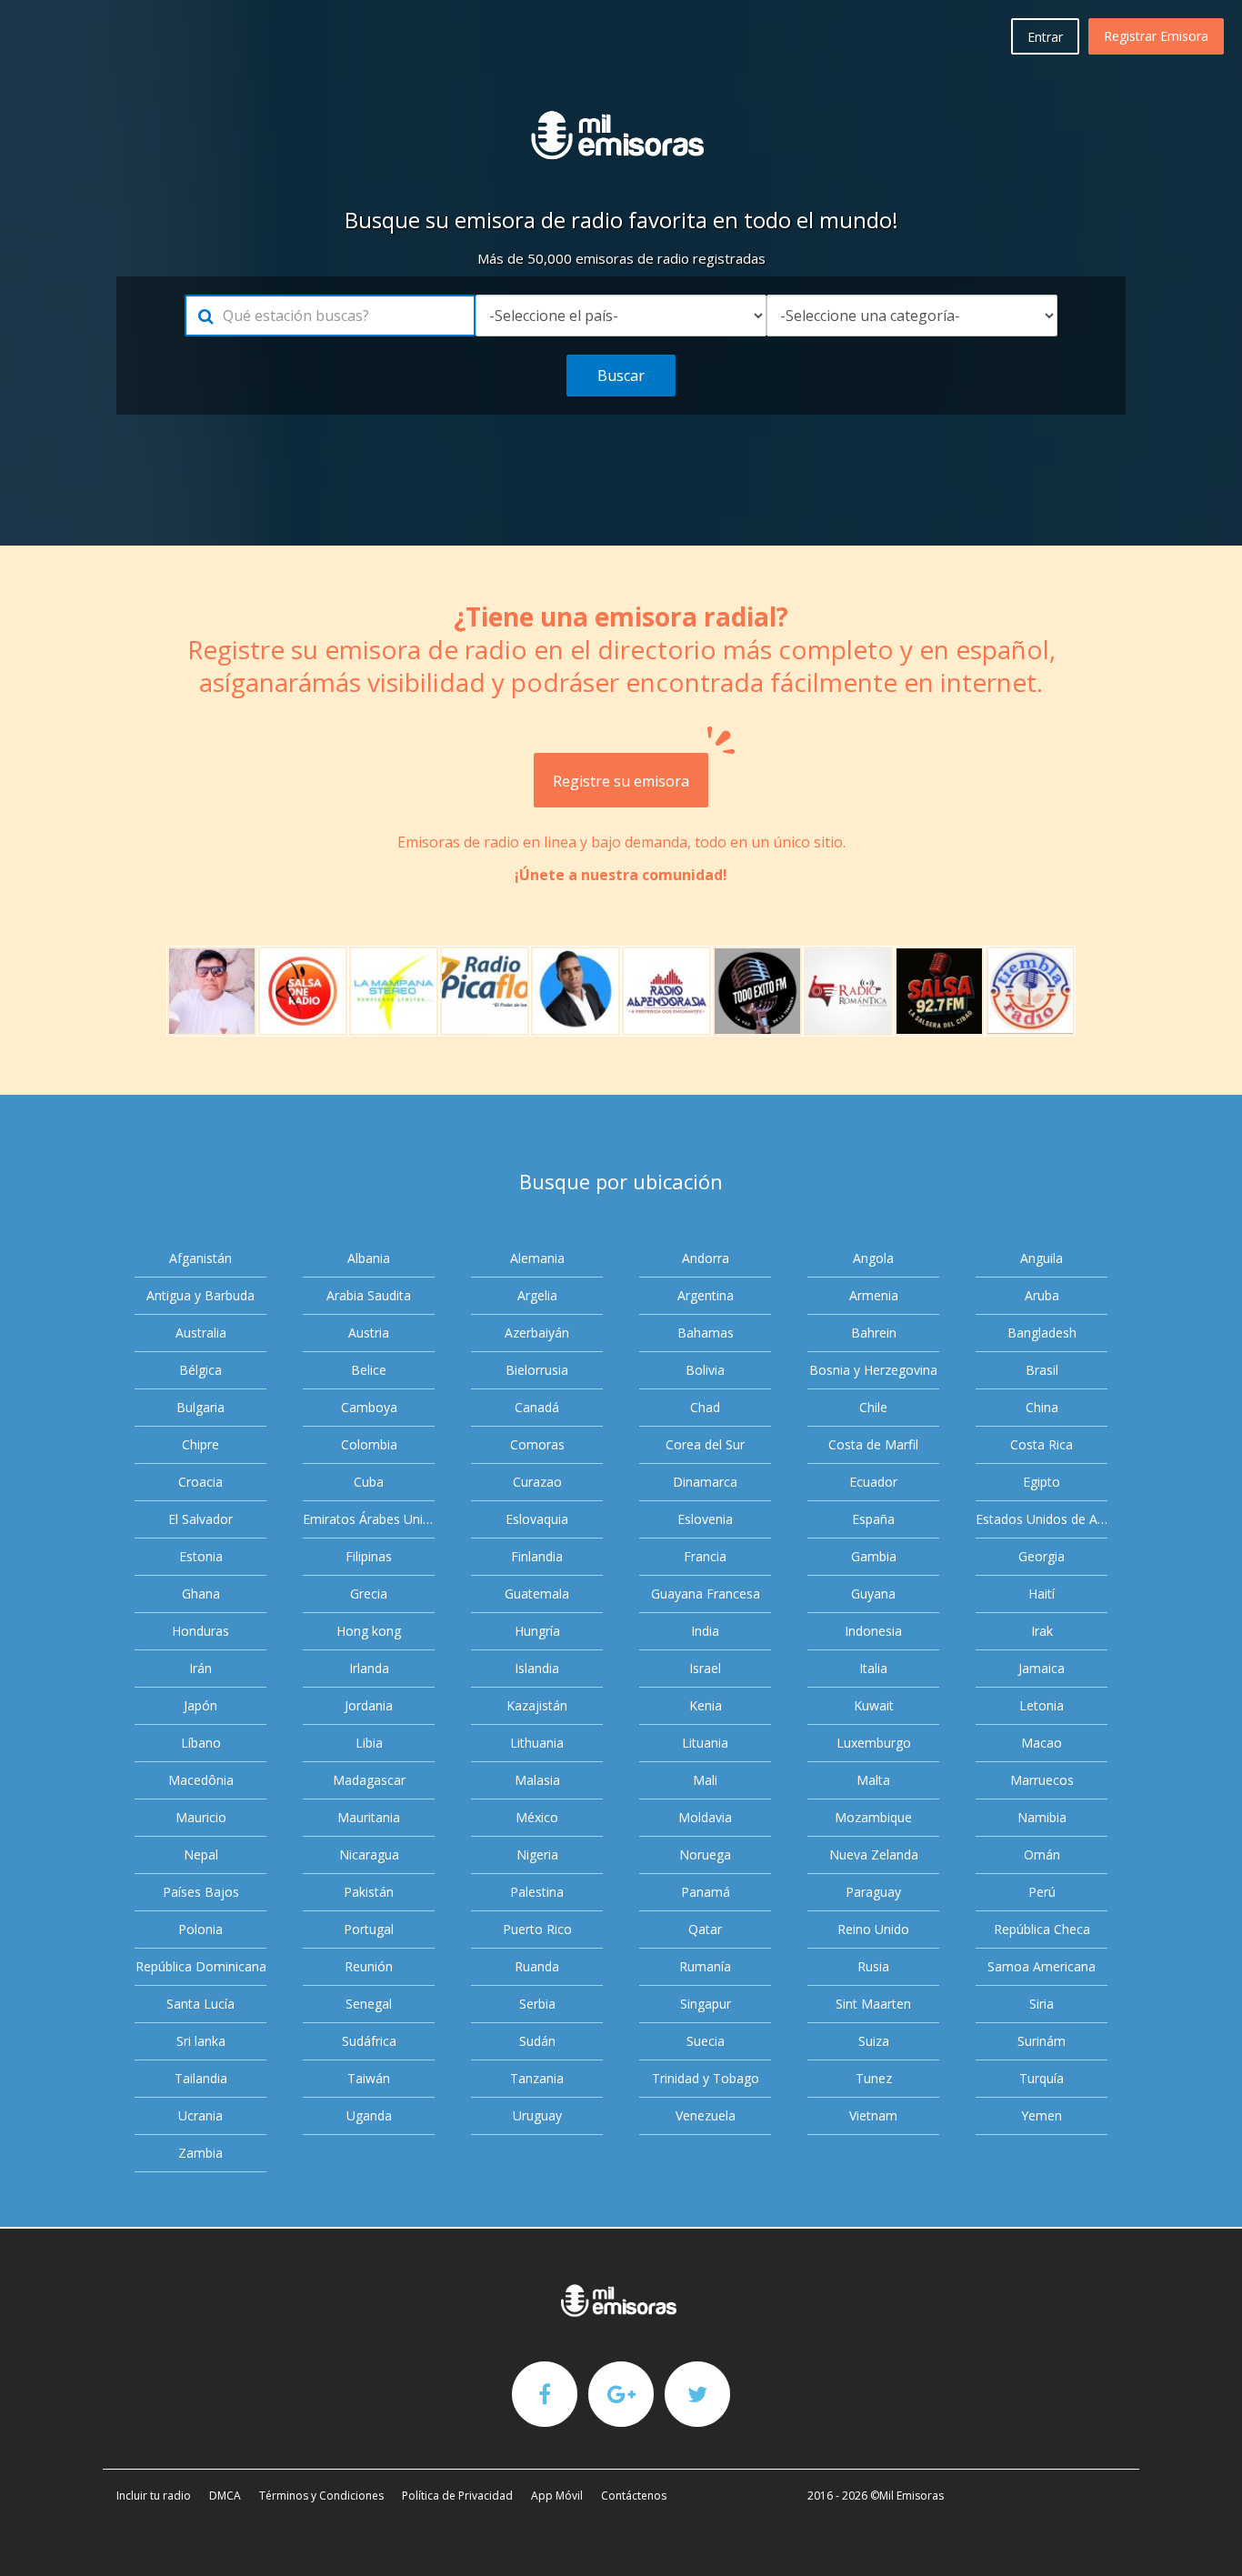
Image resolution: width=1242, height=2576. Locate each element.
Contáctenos (634, 2496)
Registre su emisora (621, 781)
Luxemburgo (874, 1743)
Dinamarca (705, 1482)
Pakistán (369, 1892)
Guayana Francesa (706, 1594)
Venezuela (706, 2115)
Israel (705, 1668)
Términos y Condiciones (321, 2496)
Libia (369, 1743)
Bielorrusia (537, 1370)
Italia (873, 1668)
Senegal (369, 2004)
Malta (873, 1780)
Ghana (201, 1594)
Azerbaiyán (537, 1333)
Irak (1042, 1631)
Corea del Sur (705, 1444)
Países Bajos (201, 1892)
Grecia (369, 1594)
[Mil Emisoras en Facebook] (545, 2393)
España (873, 1519)
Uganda (369, 2115)
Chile (873, 1407)
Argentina (706, 1295)
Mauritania (369, 1817)
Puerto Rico (537, 1929)
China (1042, 1407)
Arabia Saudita (369, 1295)
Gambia (874, 1556)
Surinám (1042, 2041)
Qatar (705, 1929)
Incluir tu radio (154, 2496)
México (537, 1817)
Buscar (621, 376)
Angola (873, 1258)
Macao (1042, 1743)
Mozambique (873, 1817)
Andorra (706, 1258)
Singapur (706, 2004)
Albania (369, 1258)
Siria (1042, 2004)
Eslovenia (705, 1519)
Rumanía (705, 1966)
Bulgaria (200, 1407)
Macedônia (201, 1780)
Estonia (201, 1556)
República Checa (1042, 1929)
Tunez (874, 2078)
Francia (705, 1556)
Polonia (200, 1929)
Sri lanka (201, 2041)
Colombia (369, 1444)
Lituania (705, 1743)
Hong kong (369, 1631)
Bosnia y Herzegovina (873, 1370)
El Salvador (200, 1519)
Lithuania (537, 1743)
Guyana (873, 1594)
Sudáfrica (369, 2041)
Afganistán (200, 1258)
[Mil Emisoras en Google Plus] (621, 2393)
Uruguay (537, 2115)
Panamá (706, 1892)
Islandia (537, 1668)
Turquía (1042, 2078)
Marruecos (1042, 1780)
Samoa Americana (1042, 1966)
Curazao (537, 1482)
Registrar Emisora (1156, 36)
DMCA (225, 2496)
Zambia (200, 2153)
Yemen (1042, 2115)
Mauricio (201, 1817)
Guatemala (537, 1594)
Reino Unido (873, 1929)
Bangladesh (1042, 1333)
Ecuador (873, 1482)
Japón (200, 1705)
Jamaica (1042, 1668)
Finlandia (537, 1556)
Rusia (873, 1966)
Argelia (537, 1295)
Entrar (1045, 37)
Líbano (201, 1743)
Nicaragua (369, 1854)
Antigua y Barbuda (200, 1295)
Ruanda (537, 1966)
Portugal (369, 1929)
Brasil (1042, 1370)
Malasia (537, 1780)
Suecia (706, 2041)
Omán (1042, 1854)
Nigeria (537, 1854)
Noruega (705, 1854)
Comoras (537, 1444)
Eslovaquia (537, 1519)
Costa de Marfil (873, 1444)
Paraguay (873, 1892)
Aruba (1042, 1295)
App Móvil (557, 2496)
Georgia (1042, 1556)
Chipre (200, 1444)
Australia (201, 1333)
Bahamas (706, 1333)
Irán (200, 1668)
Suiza (874, 2041)
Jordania (369, 1705)
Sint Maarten (873, 2004)
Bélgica (200, 1370)
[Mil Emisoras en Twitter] (697, 2393)
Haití (1042, 1594)
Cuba (369, 1482)
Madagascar (369, 1780)
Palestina (537, 1892)
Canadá (537, 1407)
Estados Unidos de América (1042, 1519)
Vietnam (873, 2115)
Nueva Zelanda (874, 1854)
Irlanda (369, 1668)
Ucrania (200, 2115)
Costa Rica (1042, 1444)
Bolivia (705, 1370)
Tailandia (201, 2078)
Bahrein (874, 1333)
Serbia (537, 2004)
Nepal (201, 1854)
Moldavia (705, 1817)
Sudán (537, 2041)
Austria (369, 1333)
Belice (369, 1370)
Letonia (1042, 1705)
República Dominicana (201, 1966)
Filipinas (369, 1556)
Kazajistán (537, 1705)
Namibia (1042, 1817)
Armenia (874, 1295)
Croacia (200, 1482)
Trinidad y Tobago (706, 2078)
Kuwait (874, 1705)
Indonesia (873, 1631)
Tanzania (537, 2078)
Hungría (537, 1631)
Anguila (1042, 1258)
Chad (705, 1407)
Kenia (706, 1705)
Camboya (369, 1407)
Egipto (1042, 1482)
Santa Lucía (200, 2004)
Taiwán (369, 2078)
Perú (1042, 1892)
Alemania (537, 1258)
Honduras (200, 1631)
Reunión (369, 1966)
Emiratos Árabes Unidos (369, 1519)
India (705, 1631)
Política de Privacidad (457, 2496)
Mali (705, 1780)
